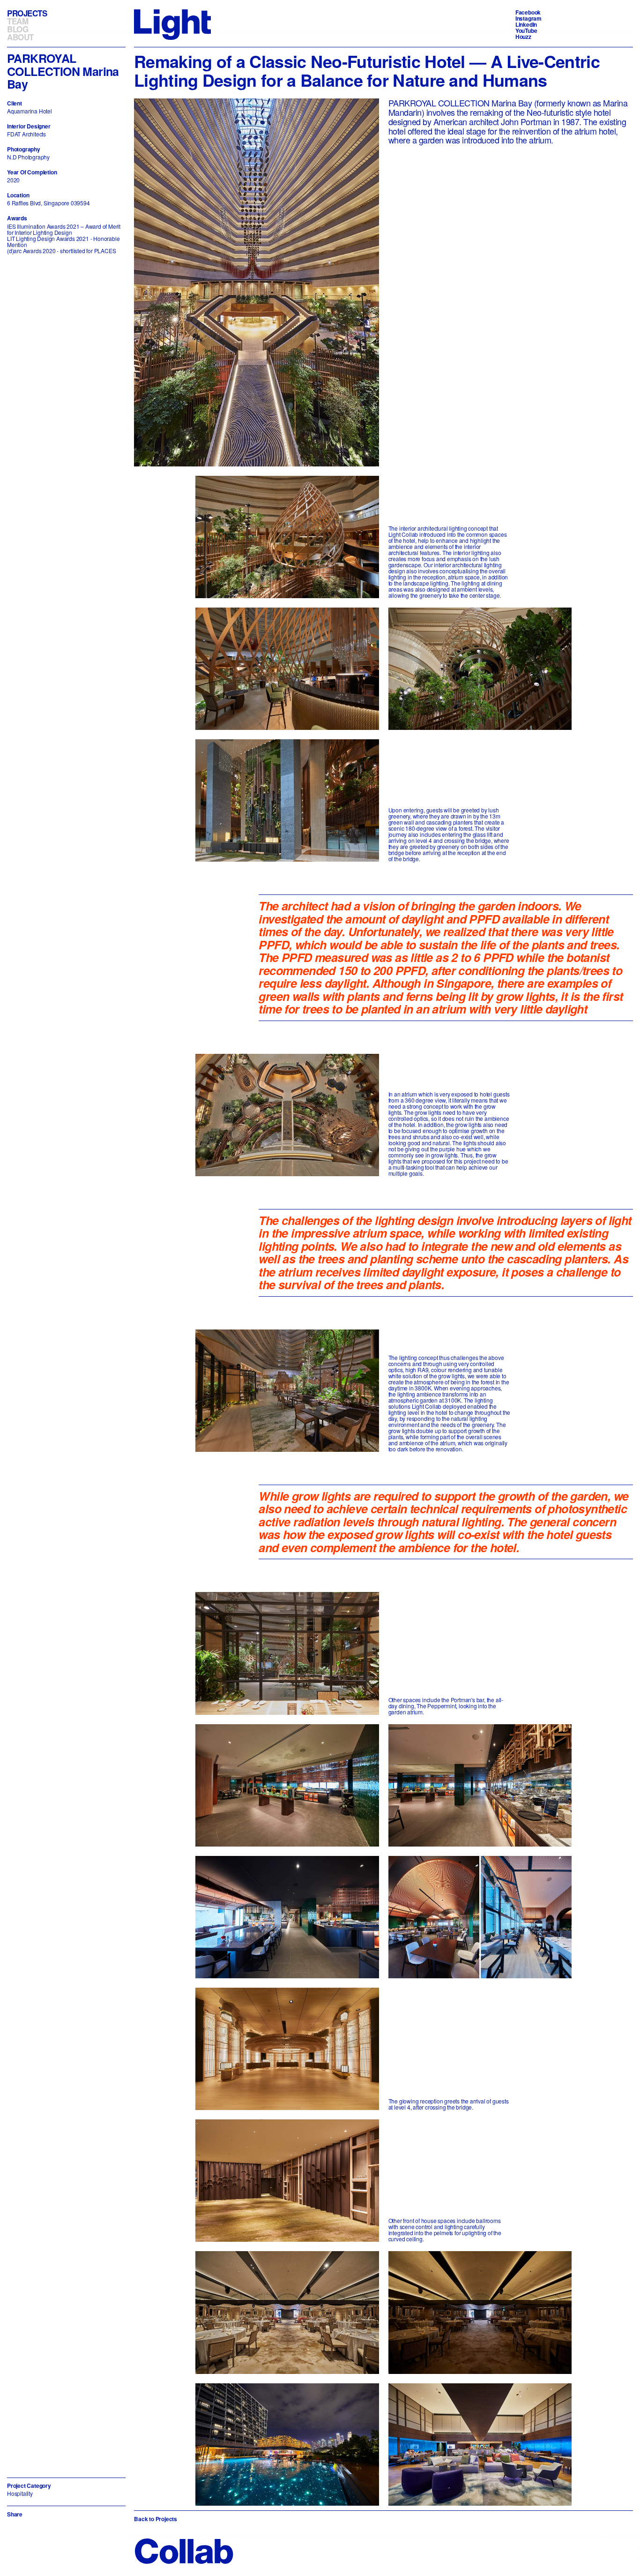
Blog (18, 29)
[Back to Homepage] (172, 24)
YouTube (526, 30)
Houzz (523, 37)
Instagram (528, 18)
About (20, 37)
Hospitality (20, 2493)
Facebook (528, 12)
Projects (27, 13)
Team (18, 21)
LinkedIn (526, 24)
